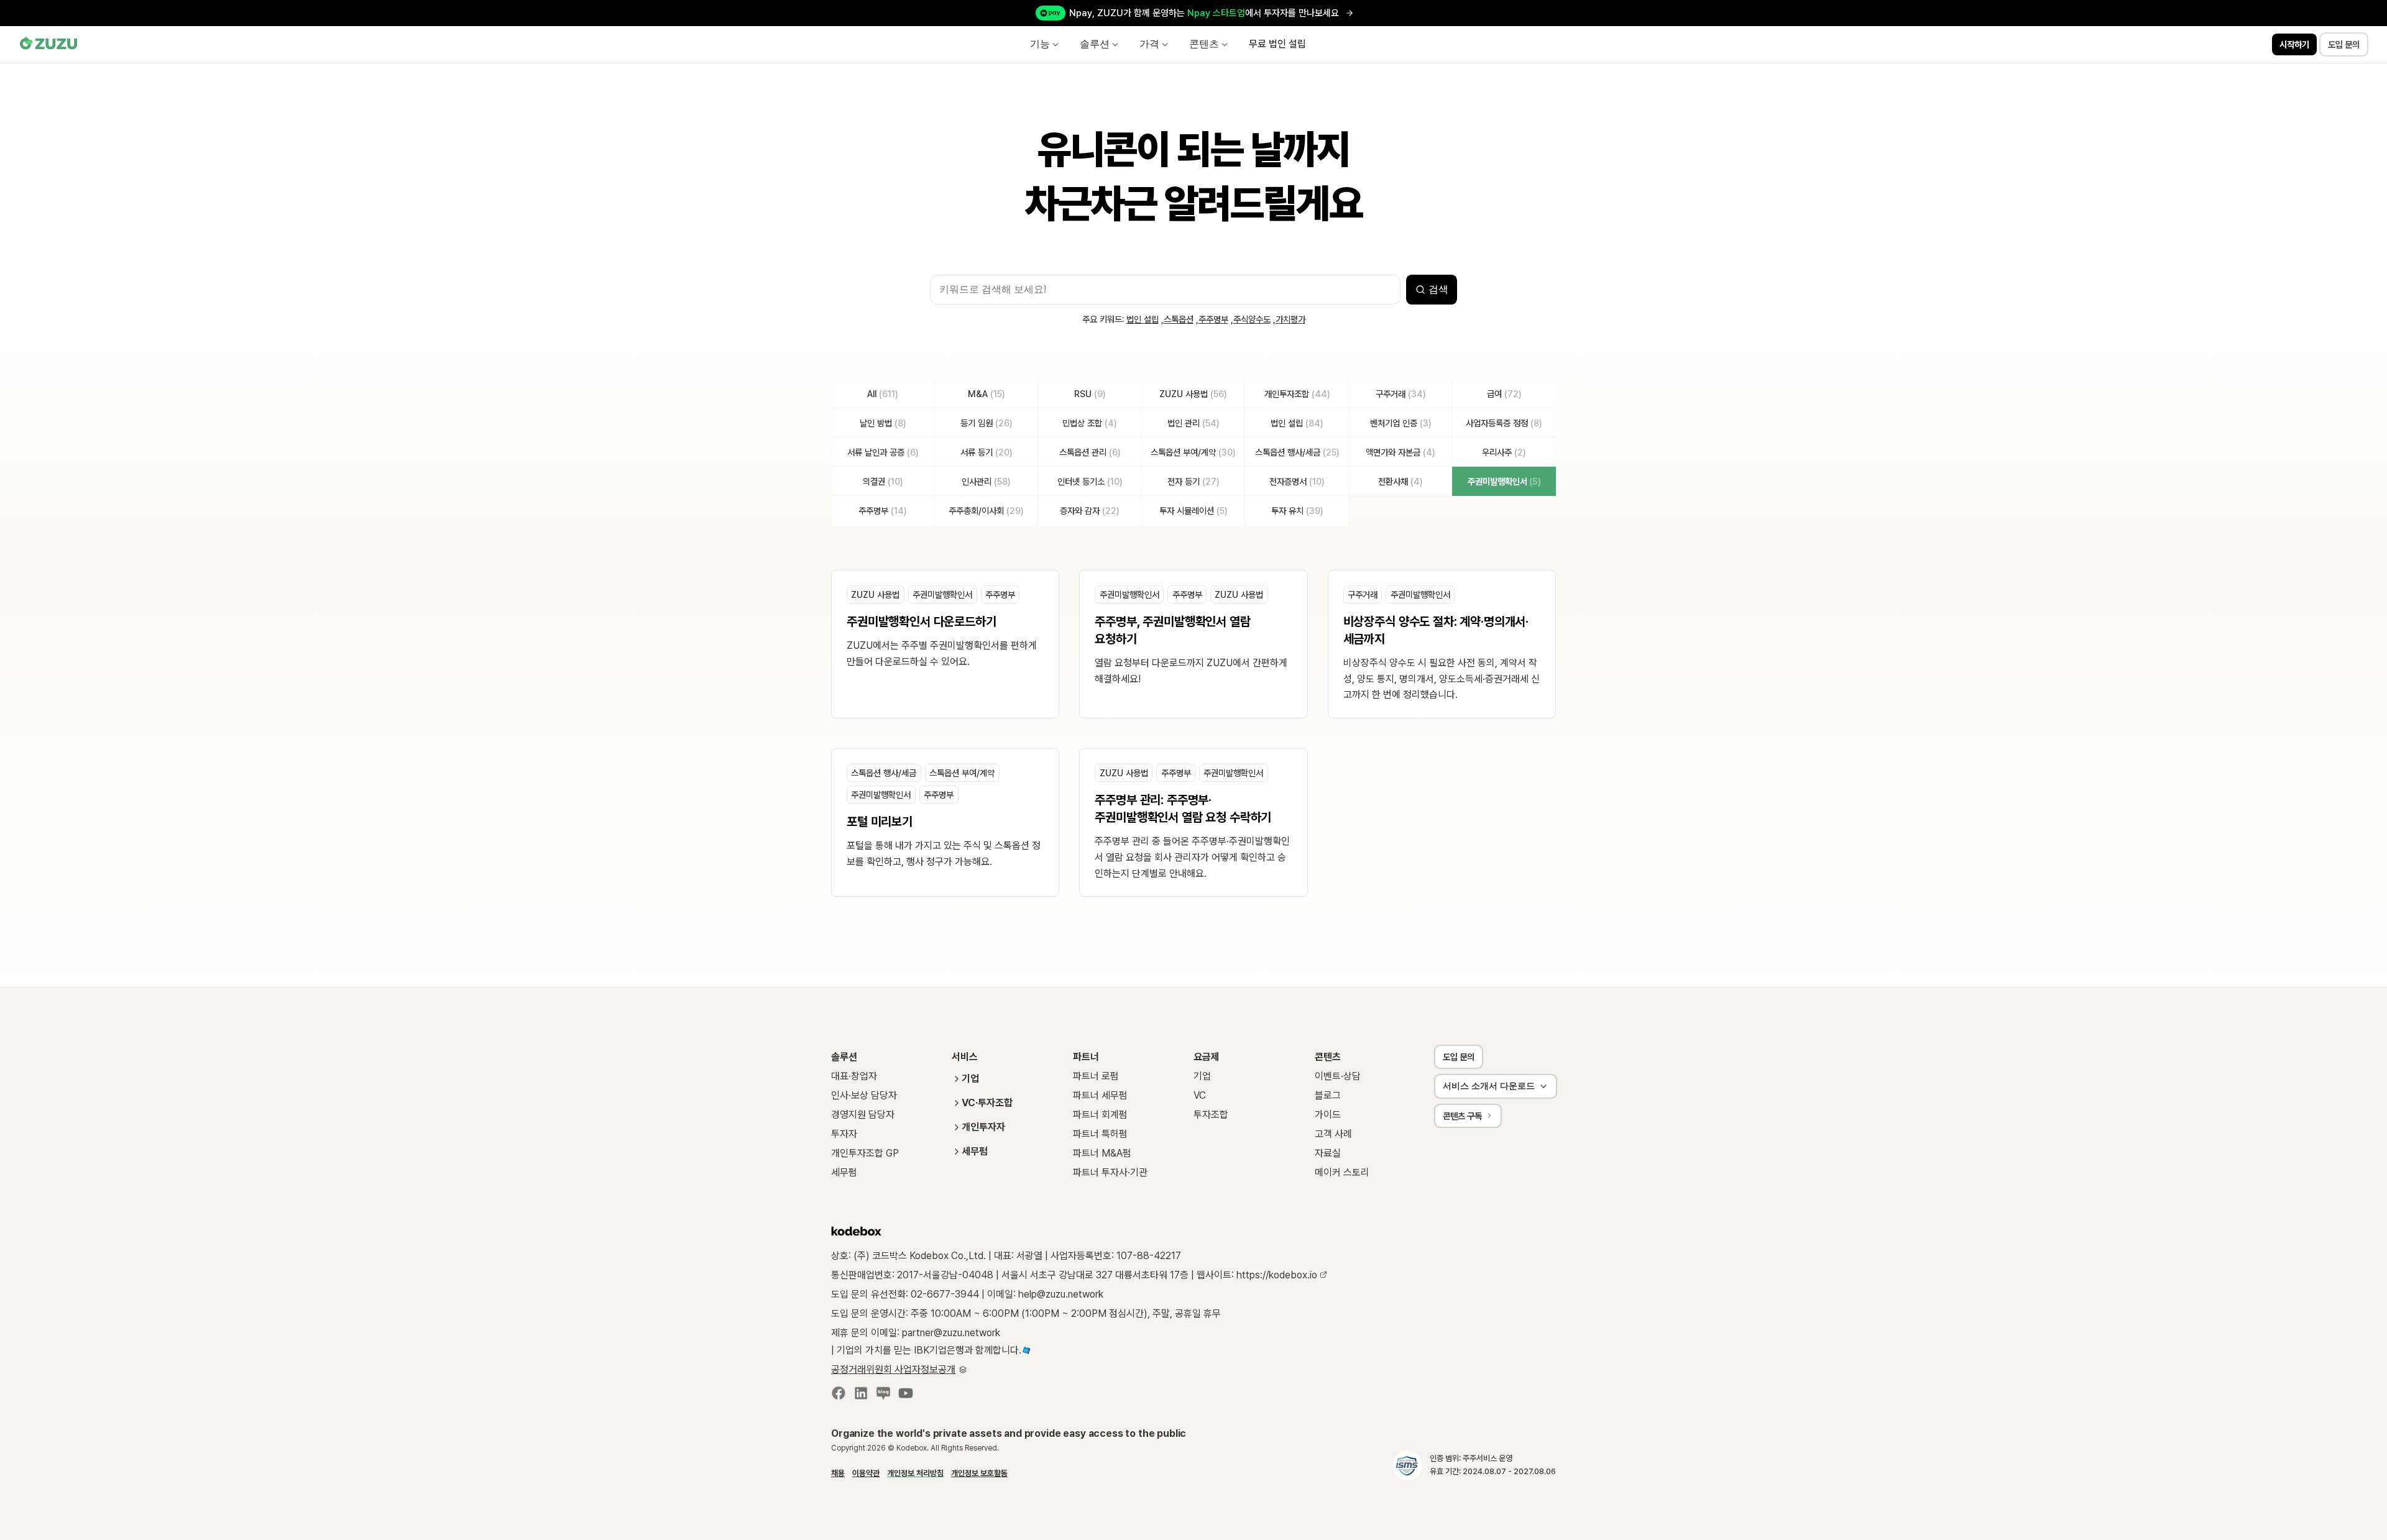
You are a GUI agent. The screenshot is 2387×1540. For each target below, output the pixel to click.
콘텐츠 (1204, 44)
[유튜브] (906, 1396)
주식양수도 (1252, 319)
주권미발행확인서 (942, 594)
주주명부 (1213, 319)
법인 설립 (1143, 319)
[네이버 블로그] (883, 1396)
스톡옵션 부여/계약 (962, 773)
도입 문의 (1459, 1057)
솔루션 (1095, 44)
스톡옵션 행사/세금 (884, 773)
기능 (1040, 44)
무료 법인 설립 (1277, 44)
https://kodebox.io (1278, 1275)
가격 (1149, 44)
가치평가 (1290, 319)
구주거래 (1363, 594)
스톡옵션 (1179, 319)
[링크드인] (861, 1396)
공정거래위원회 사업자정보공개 (893, 1369)
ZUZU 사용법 (875, 594)
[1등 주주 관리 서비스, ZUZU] (49, 44)
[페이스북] (839, 1396)
